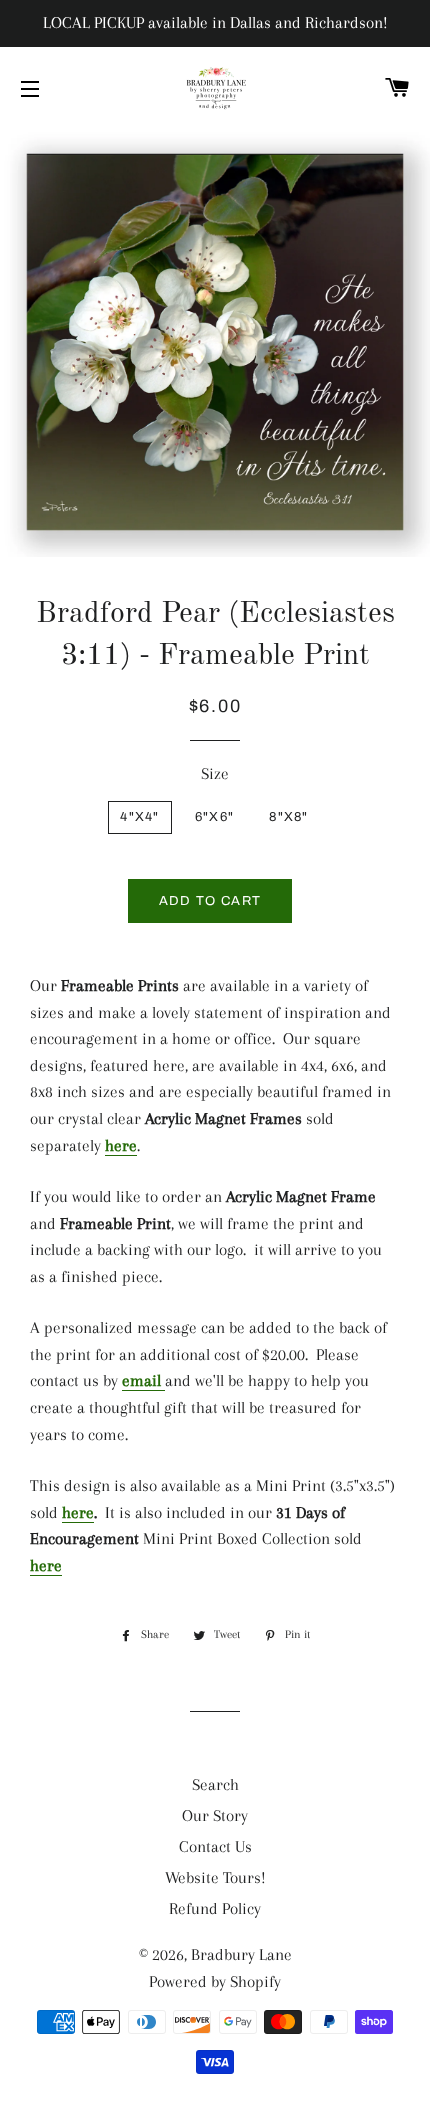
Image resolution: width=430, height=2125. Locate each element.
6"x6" (215, 817)
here (121, 1145)
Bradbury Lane (241, 1954)
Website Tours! (215, 1877)
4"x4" (140, 817)
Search (215, 1784)
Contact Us (215, 1846)
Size (215, 773)
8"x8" (289, 817)
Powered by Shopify (215, 1981)
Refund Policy (215, 1908)
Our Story (215, 1815)
